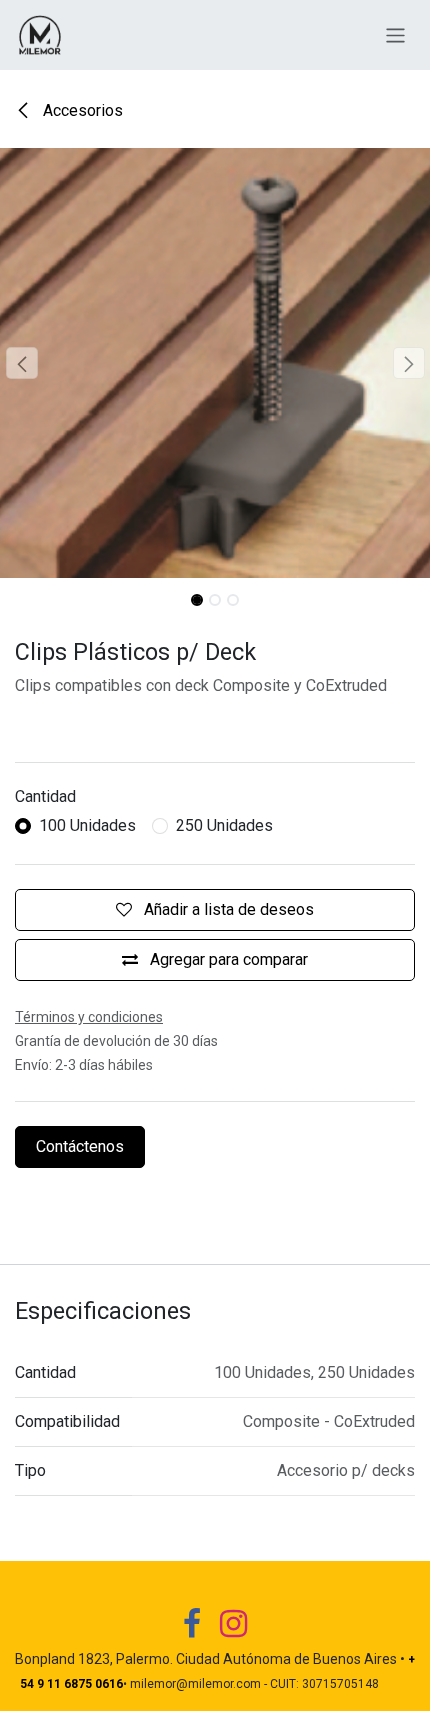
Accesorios (81, 110)
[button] (21, 363)
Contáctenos (80, 1146)
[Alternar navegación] (395, 34)
